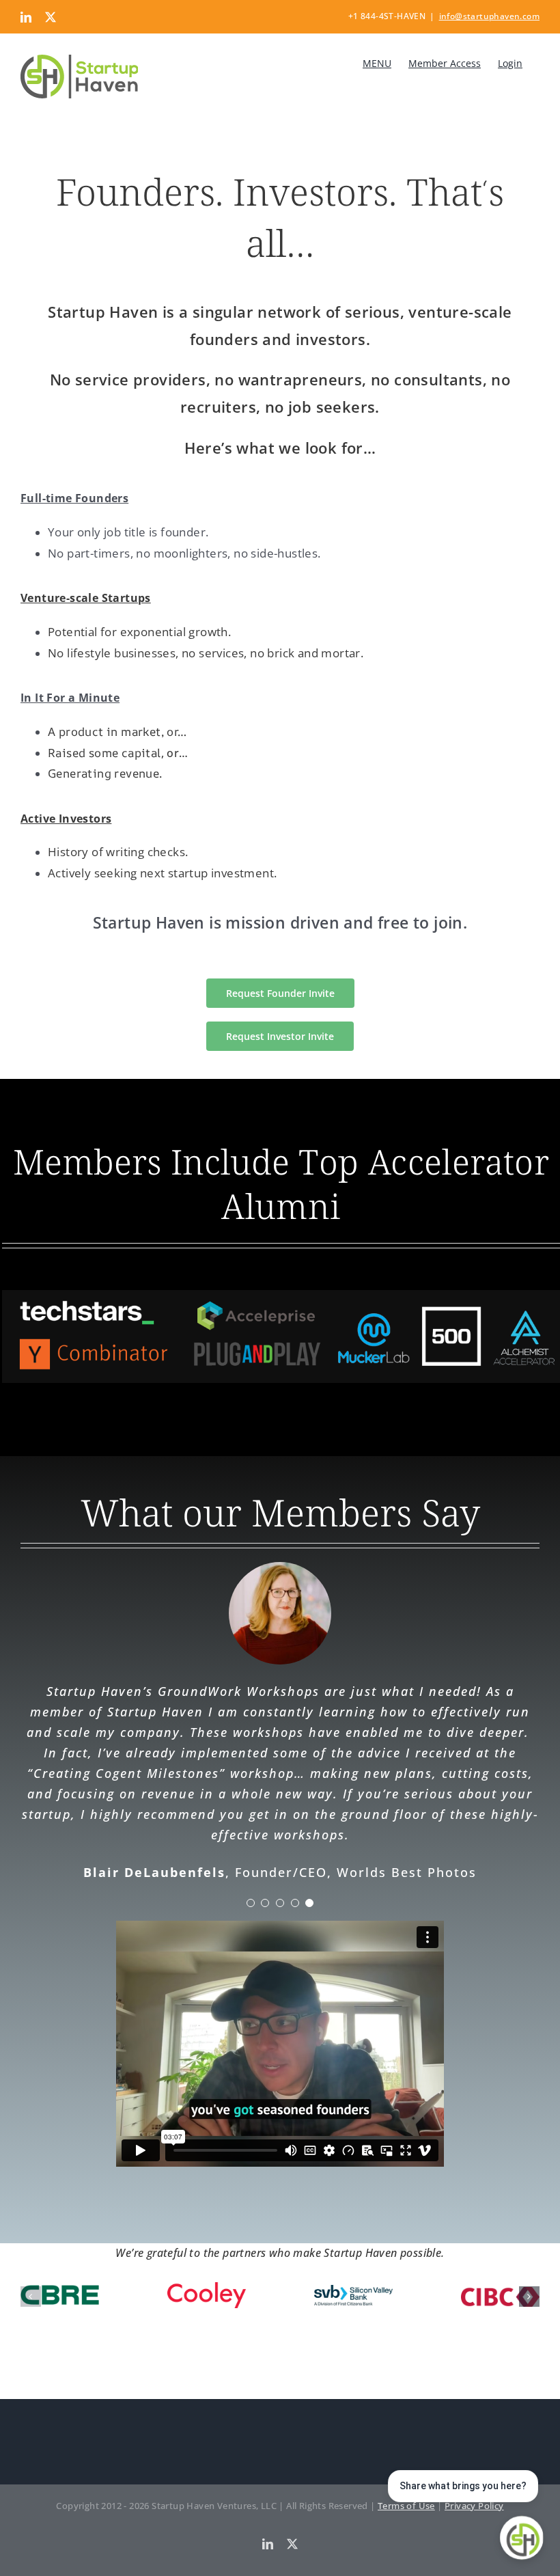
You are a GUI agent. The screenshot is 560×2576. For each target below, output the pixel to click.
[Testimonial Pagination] (251, 1903)
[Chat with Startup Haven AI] (522, 2538)
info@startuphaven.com (489, 16)
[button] (31, 2297)
